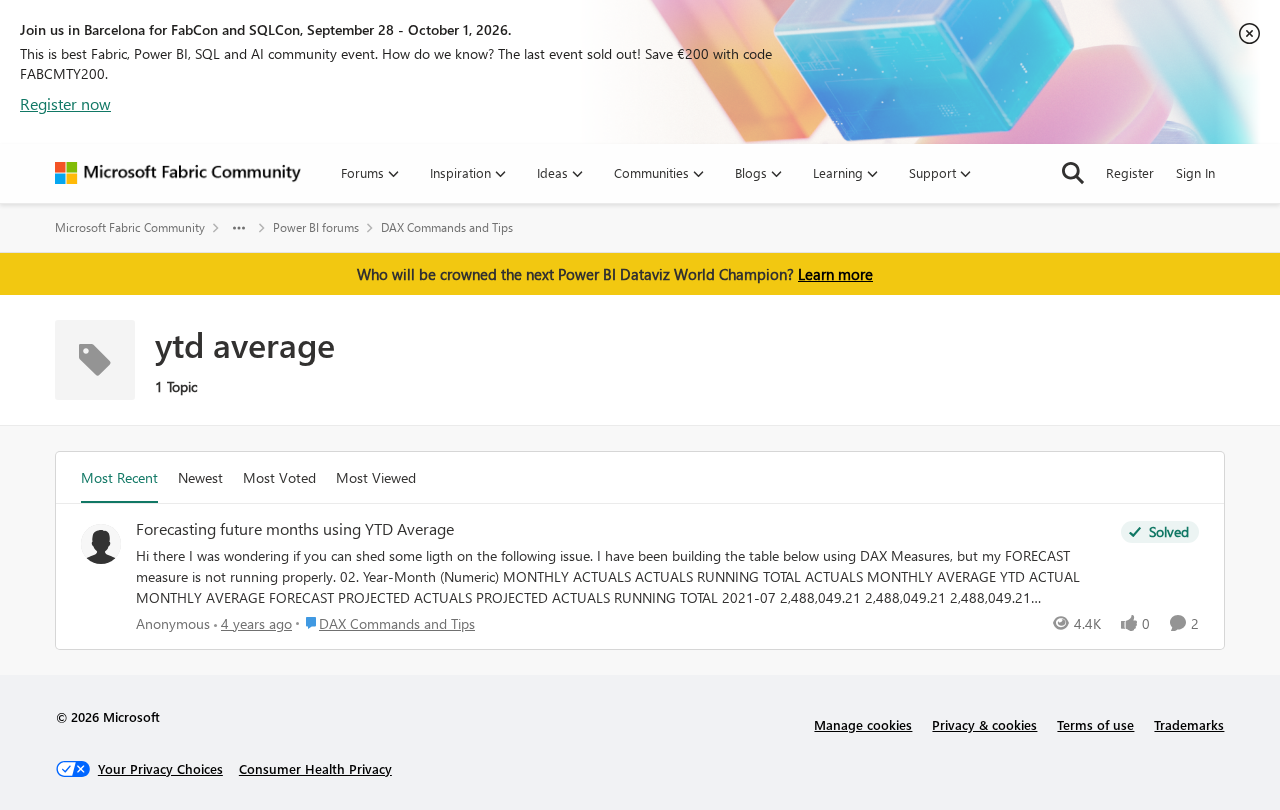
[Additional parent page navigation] (239, 228)
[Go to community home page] (178, 173)
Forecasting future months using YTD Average (295, 529)
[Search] (1073, 173)
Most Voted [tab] (279, 477)
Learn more (835, 274)
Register (1130, 172)
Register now (65, 103)
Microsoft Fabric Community (130, 227)
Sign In (1195, 172)
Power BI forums (316, 227)
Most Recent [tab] (119, 477)
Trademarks (1189, 724)
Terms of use (1095, 724)
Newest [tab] (200, 477)
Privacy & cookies (984, 724)
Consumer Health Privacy (315, 768)
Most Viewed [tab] (376, 477)
